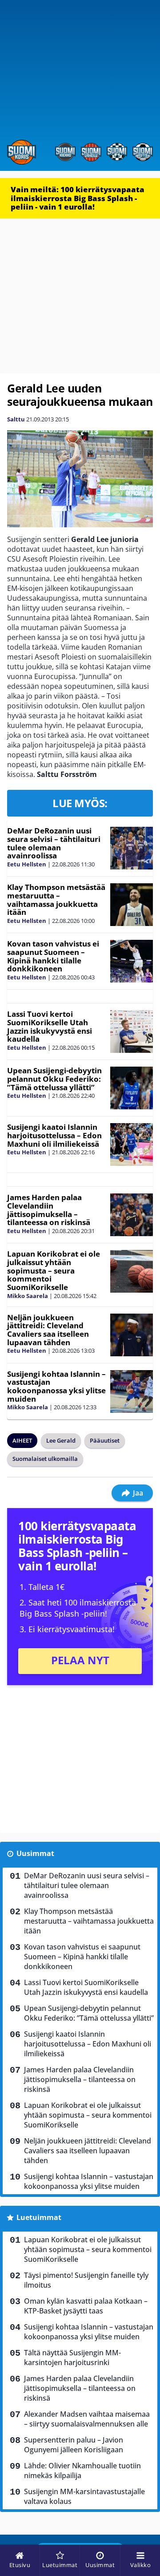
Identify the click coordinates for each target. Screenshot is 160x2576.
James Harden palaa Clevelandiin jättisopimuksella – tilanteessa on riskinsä (49, 1210)
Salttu (16, 419)
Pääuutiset (105, 1440)
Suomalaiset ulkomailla (45, 1459)
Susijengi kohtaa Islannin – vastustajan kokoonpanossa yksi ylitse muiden (56, 1386)
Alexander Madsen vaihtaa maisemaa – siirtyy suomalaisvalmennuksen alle (87, 2419)
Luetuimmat (39, 2217)
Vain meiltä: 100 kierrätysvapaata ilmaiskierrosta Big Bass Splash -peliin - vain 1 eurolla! (78, 198)
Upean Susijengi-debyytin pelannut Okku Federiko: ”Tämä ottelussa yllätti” (54, 1079)
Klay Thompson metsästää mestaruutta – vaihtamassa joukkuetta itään (56, 900)
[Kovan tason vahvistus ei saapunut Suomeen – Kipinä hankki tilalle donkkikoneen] (132, 961)
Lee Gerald (61, 1440)
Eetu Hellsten (27, 864)
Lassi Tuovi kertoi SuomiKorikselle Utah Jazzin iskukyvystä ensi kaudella (50, 1026)
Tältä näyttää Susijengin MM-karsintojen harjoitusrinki (72, 2358)
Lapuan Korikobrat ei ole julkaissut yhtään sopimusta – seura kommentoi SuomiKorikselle (54, 1270)
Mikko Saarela (28, 1296)
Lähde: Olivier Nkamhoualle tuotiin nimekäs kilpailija (82, 2471)
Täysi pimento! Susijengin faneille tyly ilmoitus (86, 2280)
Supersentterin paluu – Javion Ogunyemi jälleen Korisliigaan (74, 2445)
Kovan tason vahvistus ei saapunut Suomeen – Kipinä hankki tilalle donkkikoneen (53, 956)
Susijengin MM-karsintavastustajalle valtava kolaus (84, 2496)
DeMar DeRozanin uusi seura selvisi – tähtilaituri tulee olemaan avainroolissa (54, 843)
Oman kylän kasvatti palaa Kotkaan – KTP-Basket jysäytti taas (86, 2306)
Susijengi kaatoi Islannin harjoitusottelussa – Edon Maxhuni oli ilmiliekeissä (54, 1135)
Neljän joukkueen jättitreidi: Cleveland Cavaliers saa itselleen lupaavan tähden (48, 1330)
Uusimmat (35, 1853)
